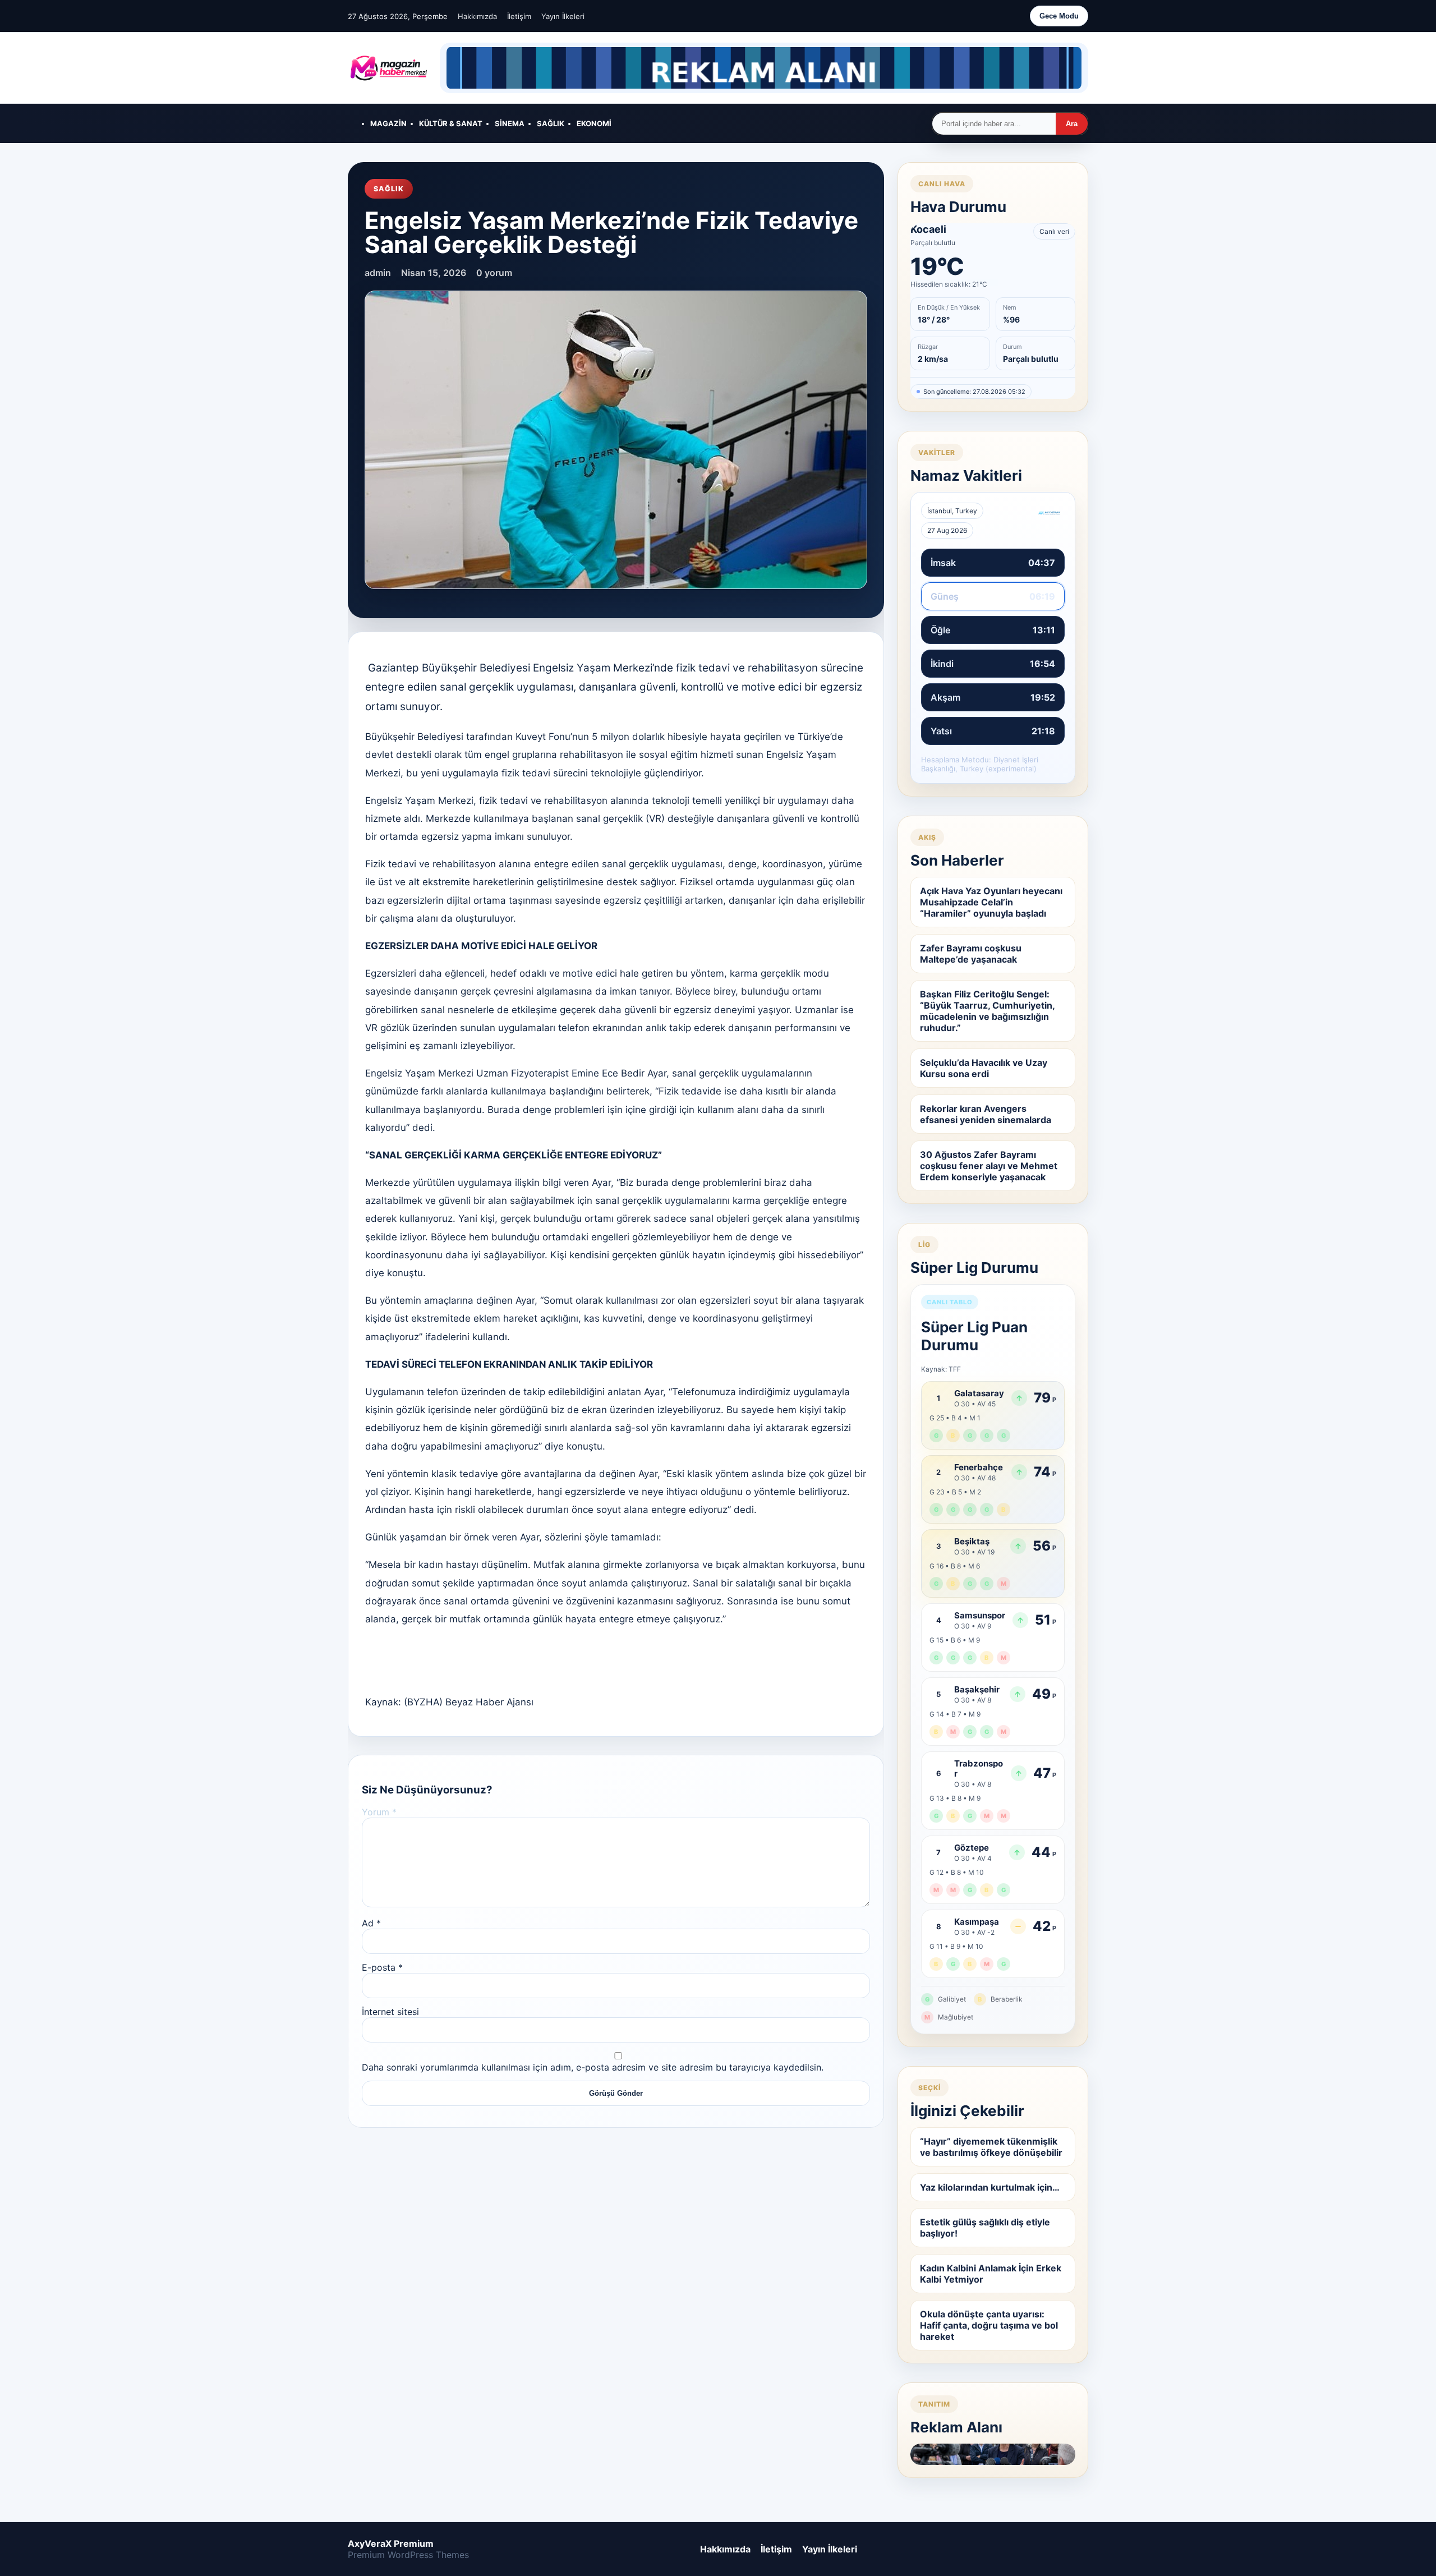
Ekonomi (594, 123)
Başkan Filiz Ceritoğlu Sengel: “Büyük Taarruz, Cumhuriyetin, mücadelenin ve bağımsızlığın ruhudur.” (988, 1011)
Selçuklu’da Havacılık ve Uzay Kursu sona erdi (984, 1068)
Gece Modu (1059, 16)
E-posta (382, 1967)
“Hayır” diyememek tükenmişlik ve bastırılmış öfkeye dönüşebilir (991, 2147)
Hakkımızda (477, 16)
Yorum (379, 1812)
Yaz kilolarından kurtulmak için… (990, 2187)
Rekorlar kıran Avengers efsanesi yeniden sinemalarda (986, 1114)
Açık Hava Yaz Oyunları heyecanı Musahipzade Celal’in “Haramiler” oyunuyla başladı (991, 902)
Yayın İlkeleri (563, 16)
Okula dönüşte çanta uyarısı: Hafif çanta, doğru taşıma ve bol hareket (989, 2325)
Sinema (510, 123)
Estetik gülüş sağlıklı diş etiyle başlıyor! (985, 2228)
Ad (371, 1923)
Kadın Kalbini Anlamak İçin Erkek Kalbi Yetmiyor (991, 2274)
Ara (1072, 124)
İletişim (519, 16)
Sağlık (551, 123)
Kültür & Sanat (451, 123)
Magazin (388, 123)
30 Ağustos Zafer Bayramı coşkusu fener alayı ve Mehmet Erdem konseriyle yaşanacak (989, 1166)
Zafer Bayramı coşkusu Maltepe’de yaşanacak (971, 954)
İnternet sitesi (390, 2012)
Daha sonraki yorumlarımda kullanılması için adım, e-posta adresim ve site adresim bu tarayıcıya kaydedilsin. (593, 2067)
